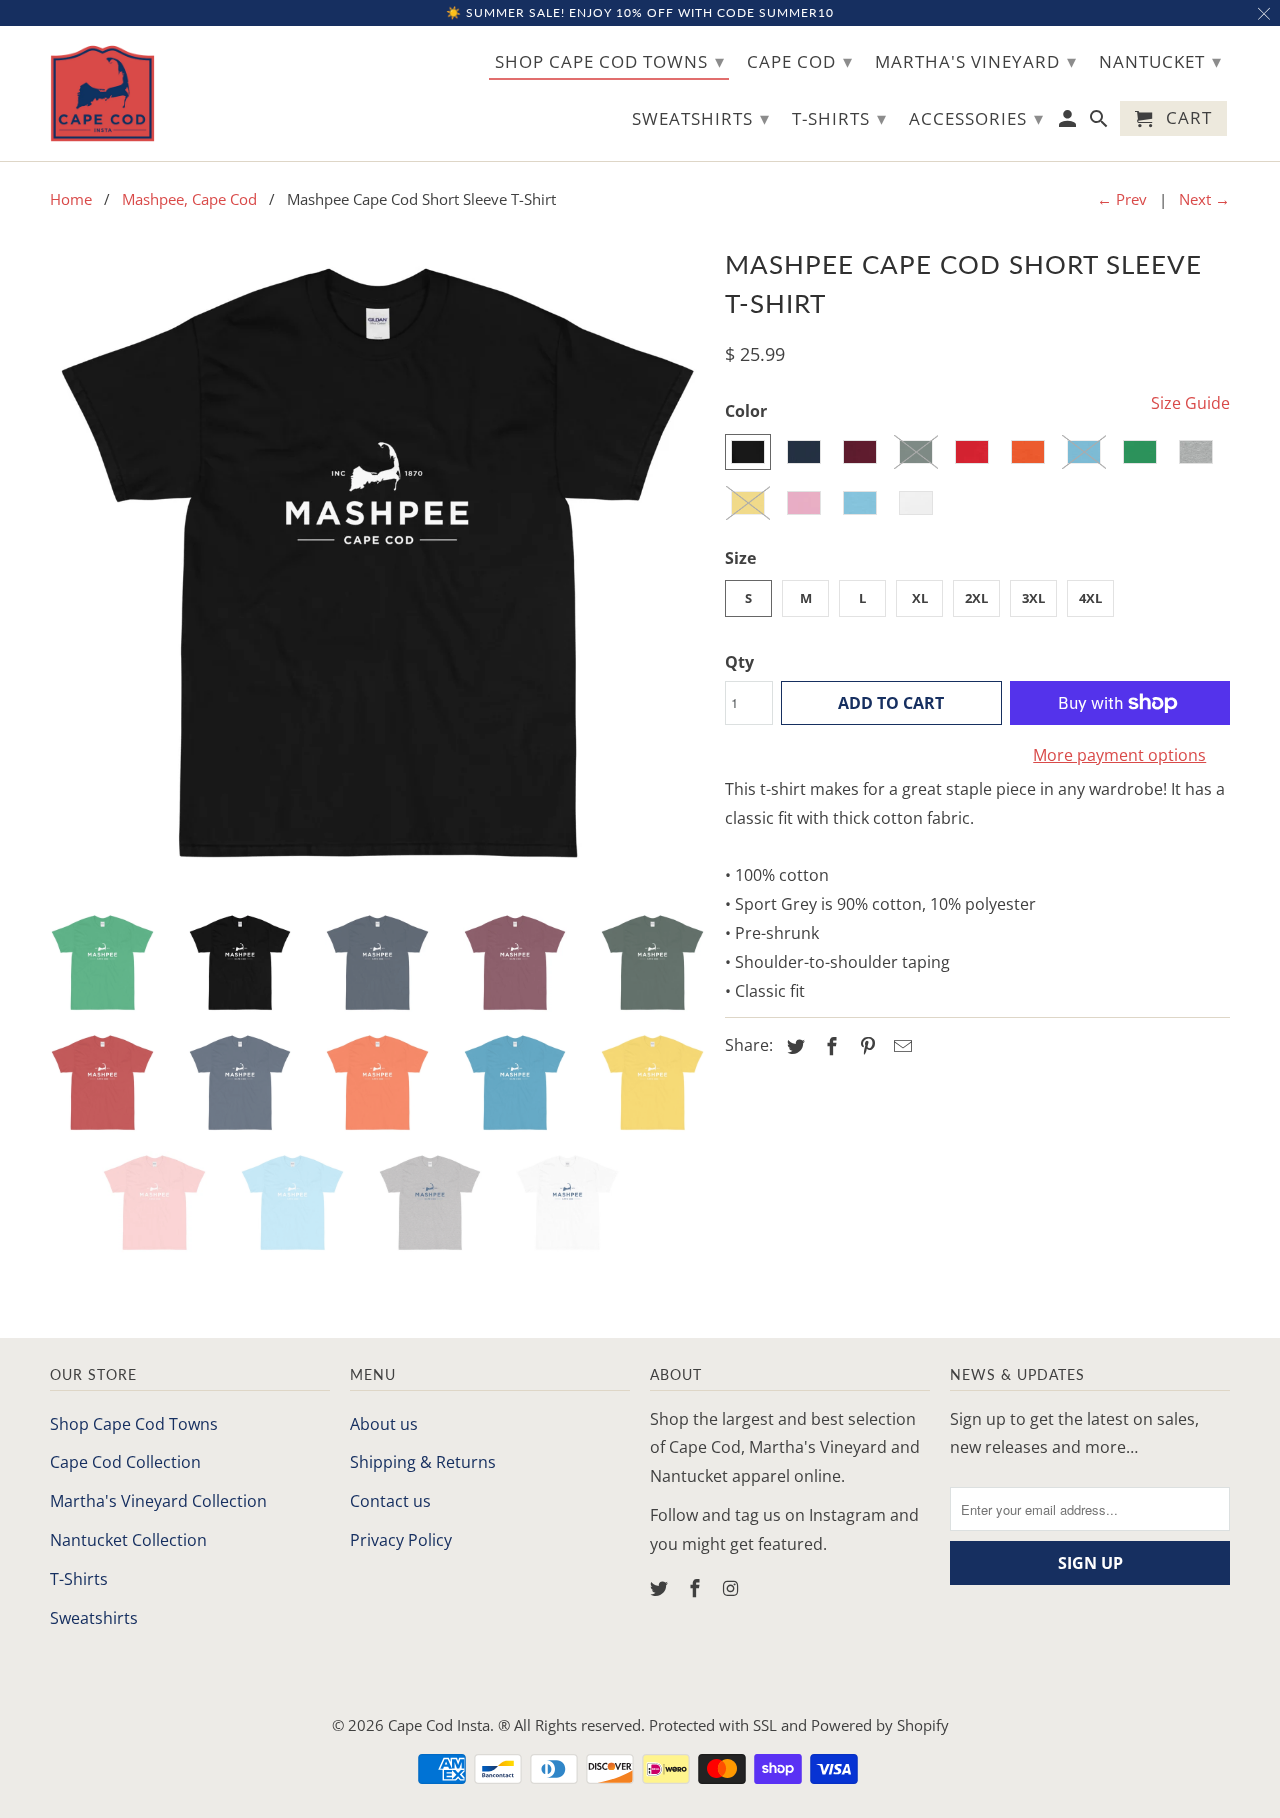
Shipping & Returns (423, 1462)
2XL (976, 598)
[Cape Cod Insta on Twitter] (661, 1588)
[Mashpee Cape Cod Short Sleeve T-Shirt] (377, 568)
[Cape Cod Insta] (102, 93)
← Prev (1122, 199)
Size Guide (1190, 403)
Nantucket (1160, 61)
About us (384, 1424)
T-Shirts (79, 1579)
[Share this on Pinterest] (865, 1046)
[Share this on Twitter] (793, 1046)
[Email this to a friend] (900, 1046)
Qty (739, 662)
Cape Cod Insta (439, 1725)
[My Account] (1069, 122)
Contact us (390, 1501)
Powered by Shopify (880, 1725)
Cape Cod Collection (125, 1462)
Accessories (976, 118)
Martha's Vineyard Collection (158, 1501)
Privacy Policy (401, 1540)
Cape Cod (800, 61)
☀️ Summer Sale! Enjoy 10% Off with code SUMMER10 (640, 12)
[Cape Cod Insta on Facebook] (697, 1588)
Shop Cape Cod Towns (134, 1424)
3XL (1033, 598)
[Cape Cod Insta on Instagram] (733, 1588)
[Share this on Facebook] (829, 1046)
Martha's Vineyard (976, 61)
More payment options (1119, 755)
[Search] (1100, 122)
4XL (1090, 598)
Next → (1204, 199)
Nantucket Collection (128, 1540)
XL (920, 598)
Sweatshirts (94, 1618)
